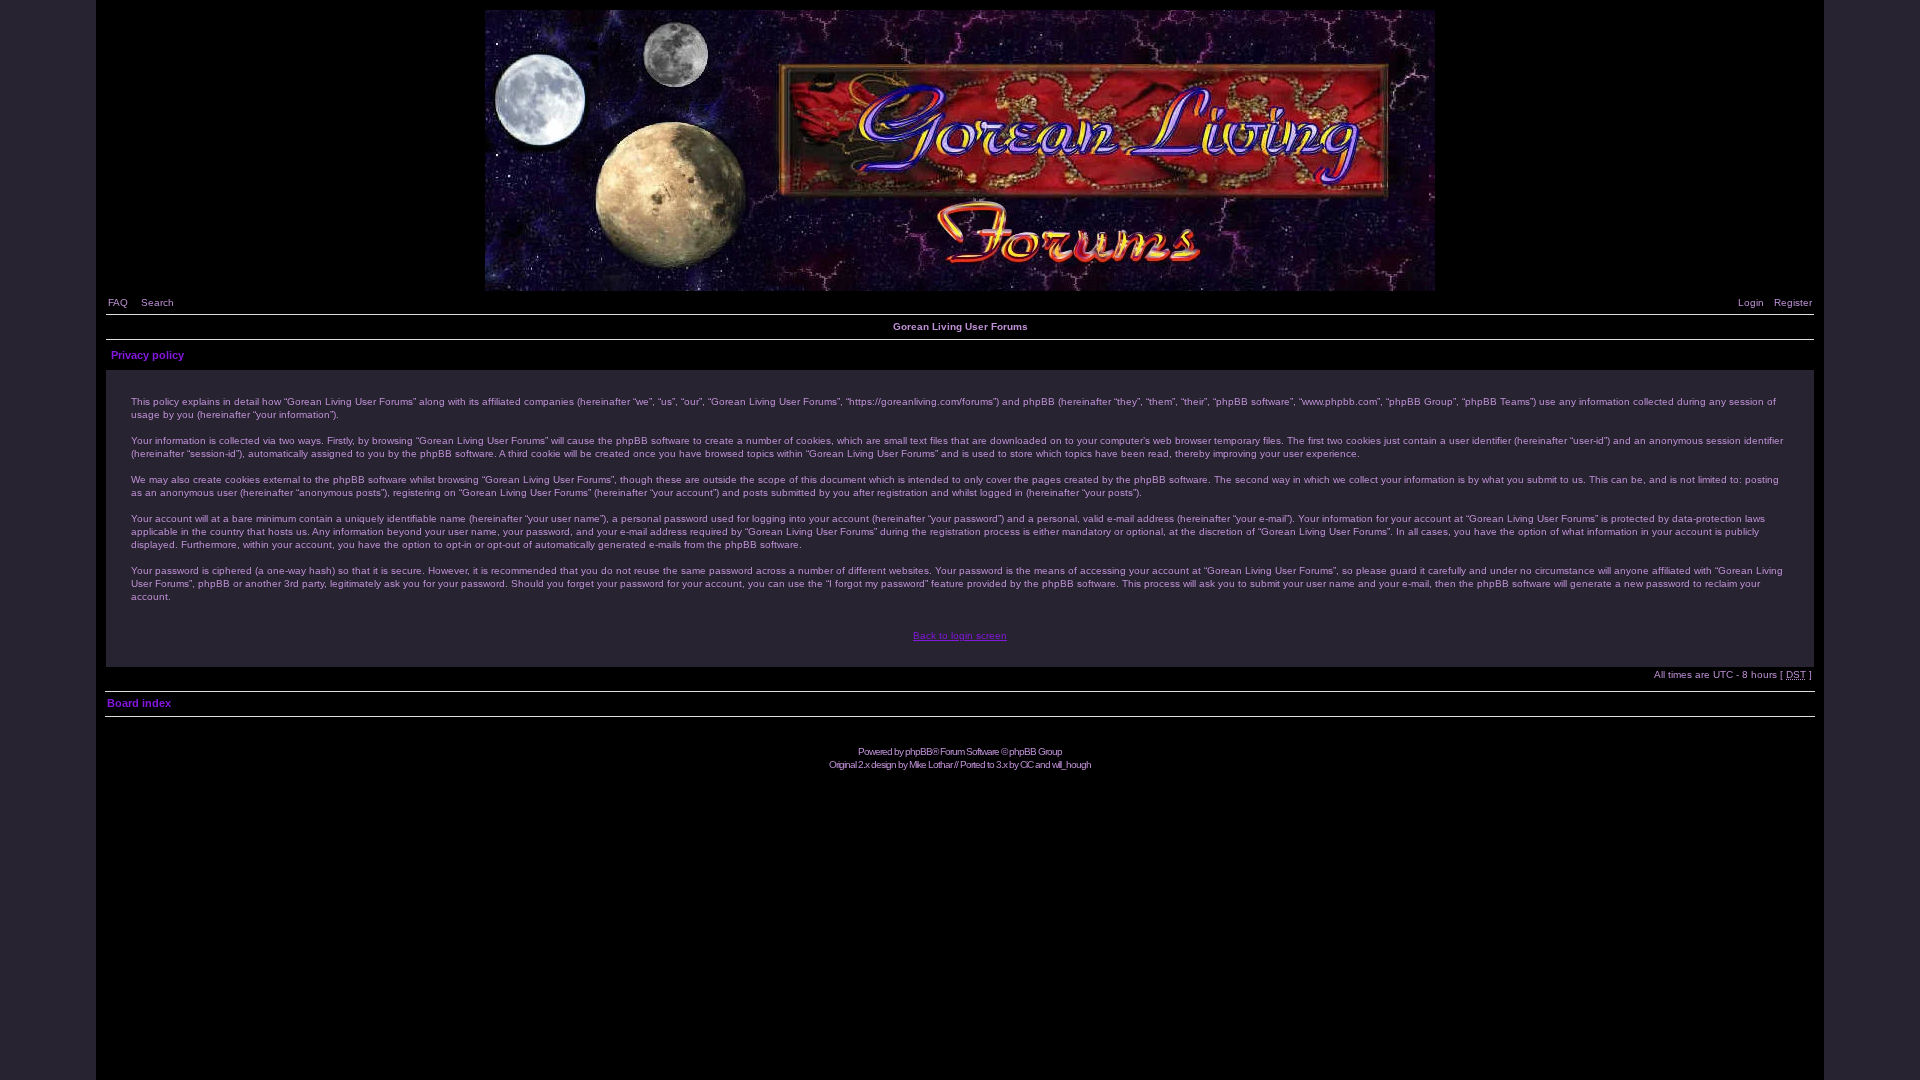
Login (1751, 302)
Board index (139, 703)
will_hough (1071, 764)
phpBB (918, 751)
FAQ (118, 302)
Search (157, 302)
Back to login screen (960, 635)
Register (1793, 302)
